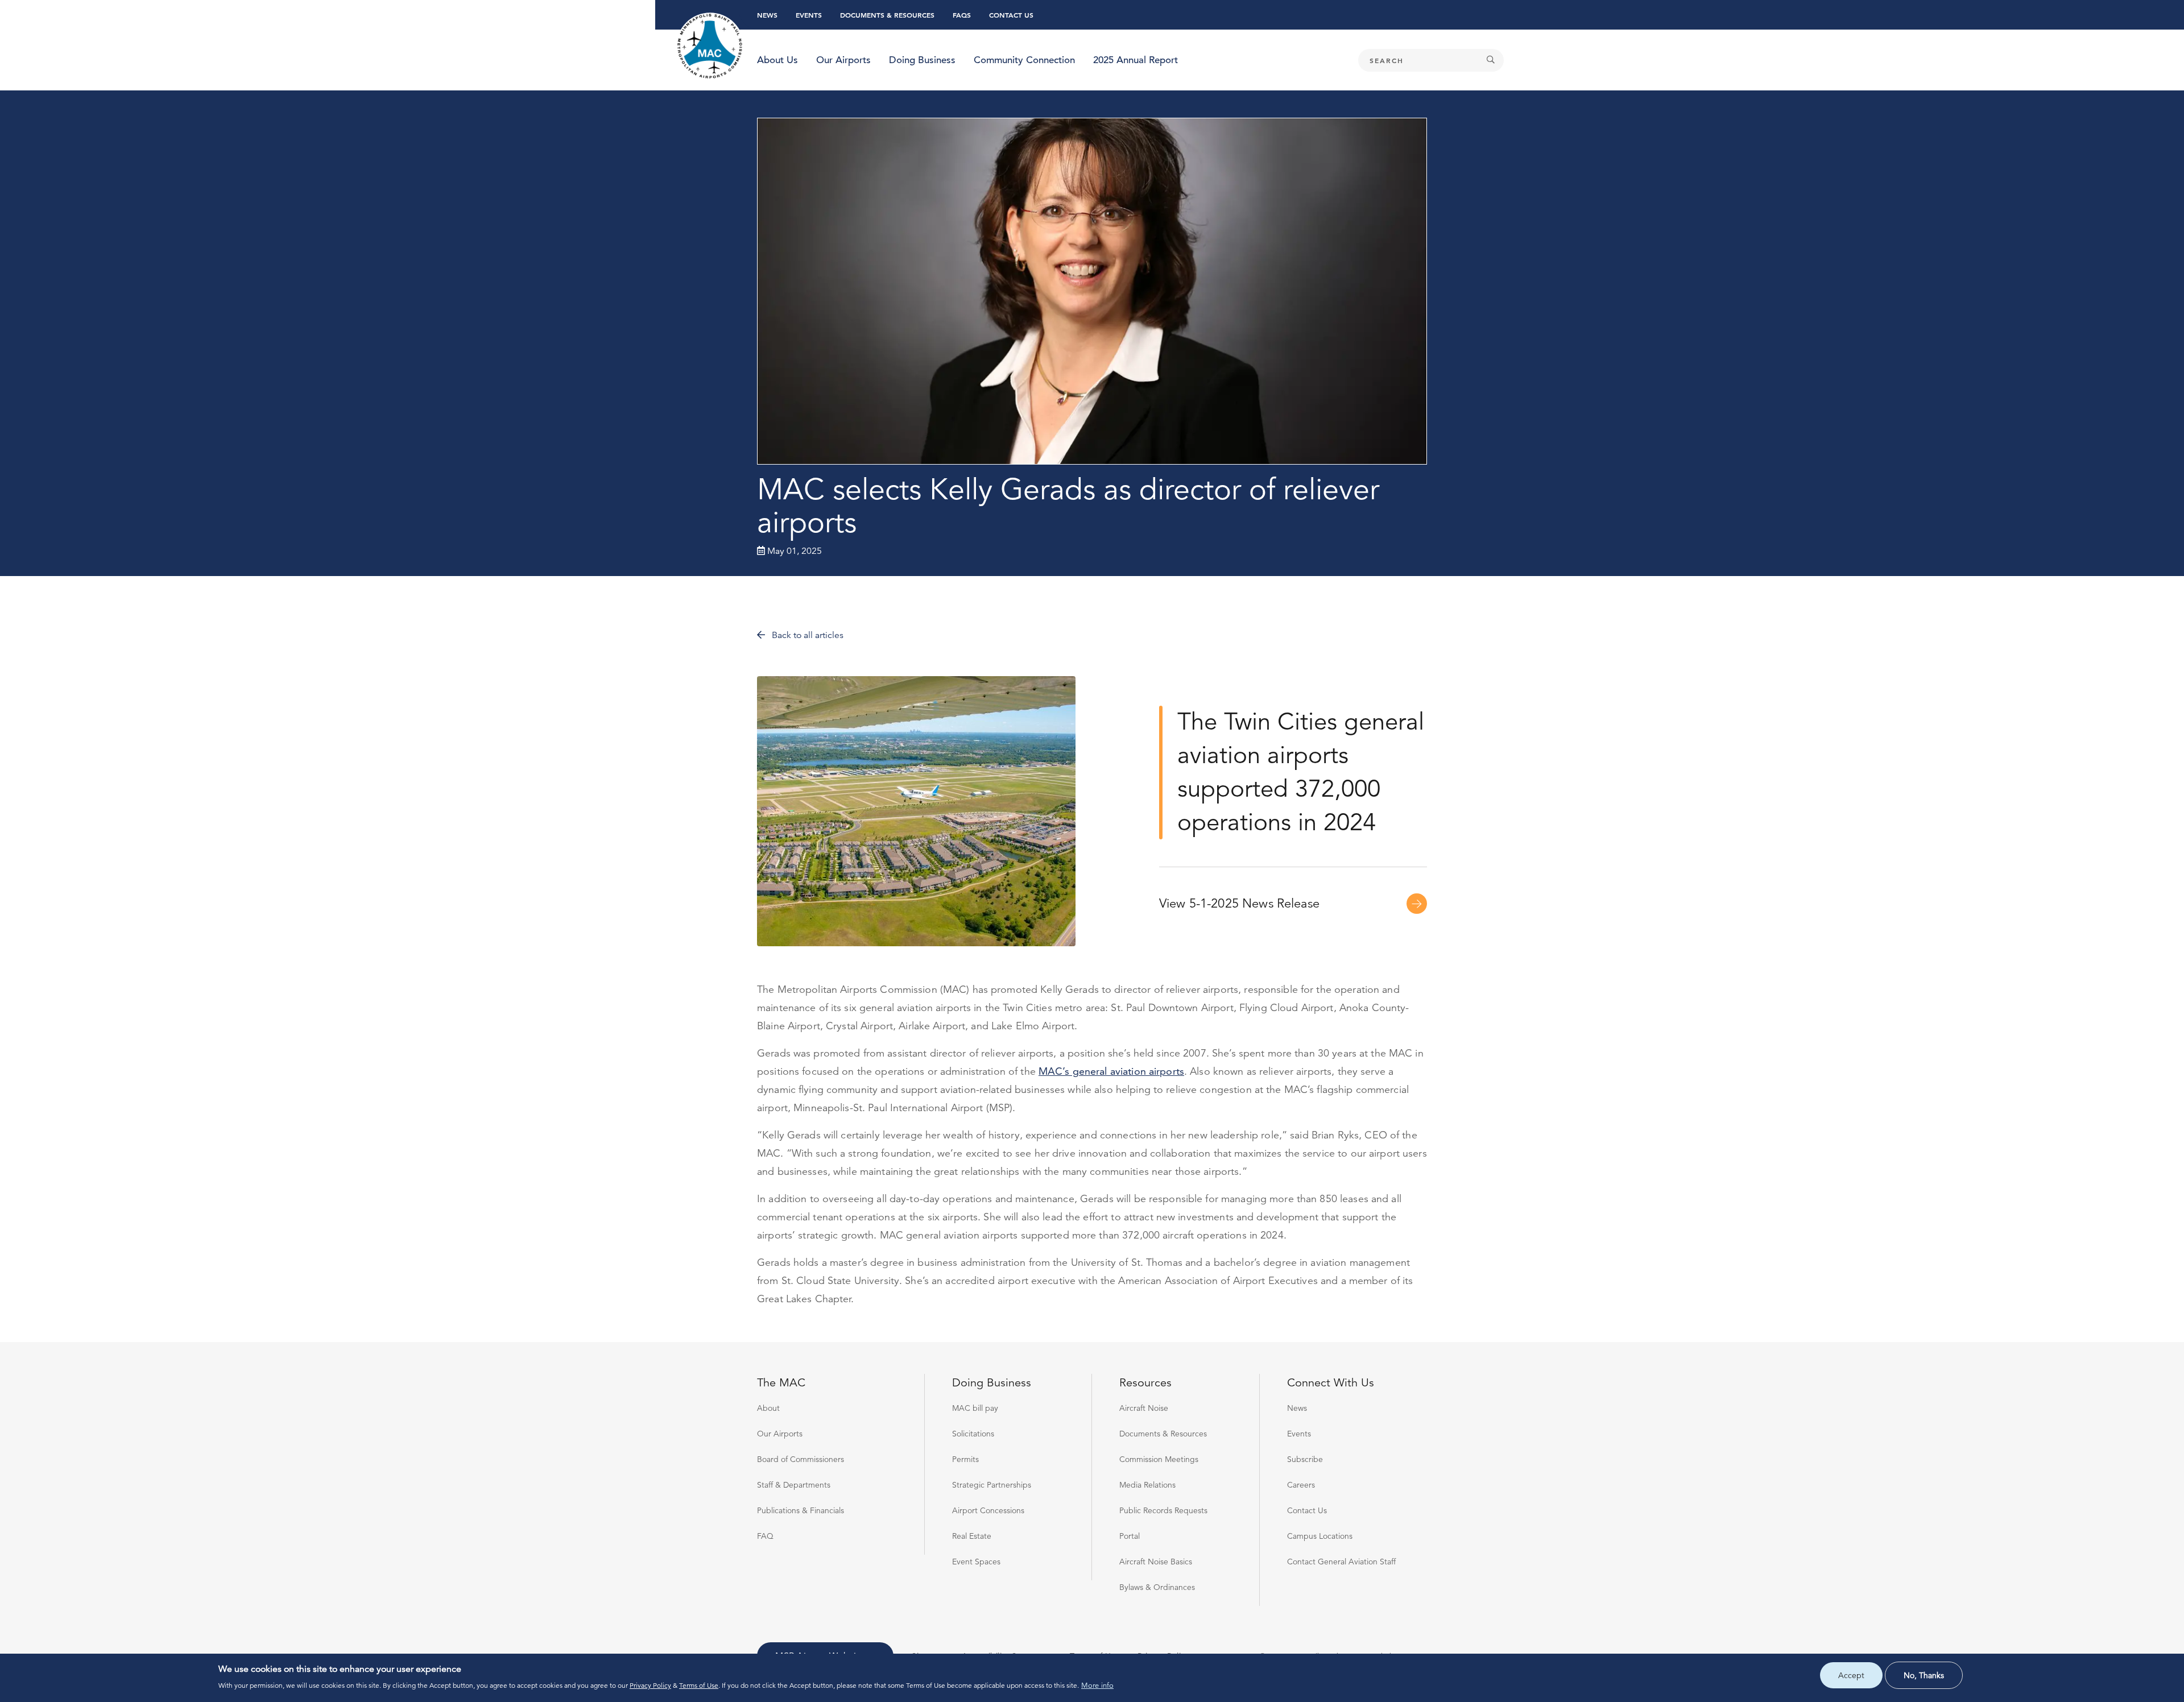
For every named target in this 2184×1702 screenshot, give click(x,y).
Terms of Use (699, 1685)
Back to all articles (806, 635)
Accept (1851, 1675)
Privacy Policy (650, 1685)
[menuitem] (777, 60)
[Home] (710, 47)
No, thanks (1924, 1675)
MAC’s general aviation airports (1111, 1071)
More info (1097, 1686)
